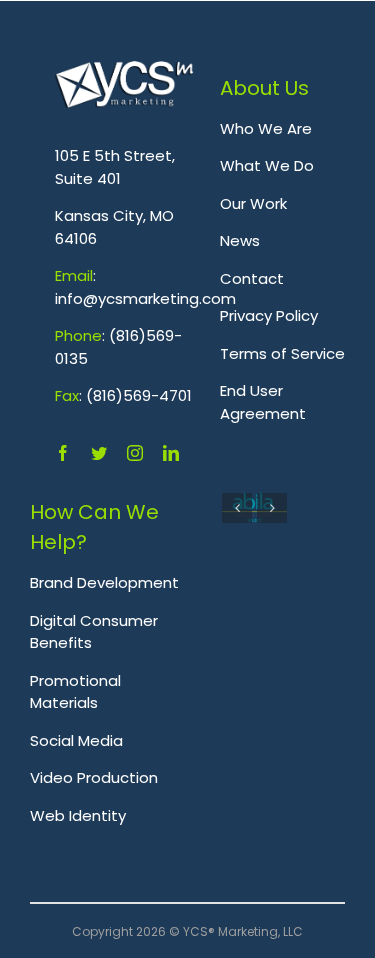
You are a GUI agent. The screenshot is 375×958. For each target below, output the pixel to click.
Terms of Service (282, 353)
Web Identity (78, 815)
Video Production (94, 777)
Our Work (253, 203)
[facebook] (63, 453)
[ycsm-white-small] (124, 72)
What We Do (267, 165)
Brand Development (104, 582)
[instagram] (135, 453)
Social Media (76, 740)
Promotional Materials (75, 692)
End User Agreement (263, 402)
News (240, 240)
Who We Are (266, 128)
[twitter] (99, 453)
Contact (252, 278)
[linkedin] (171, 453)
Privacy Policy (269, 315)
